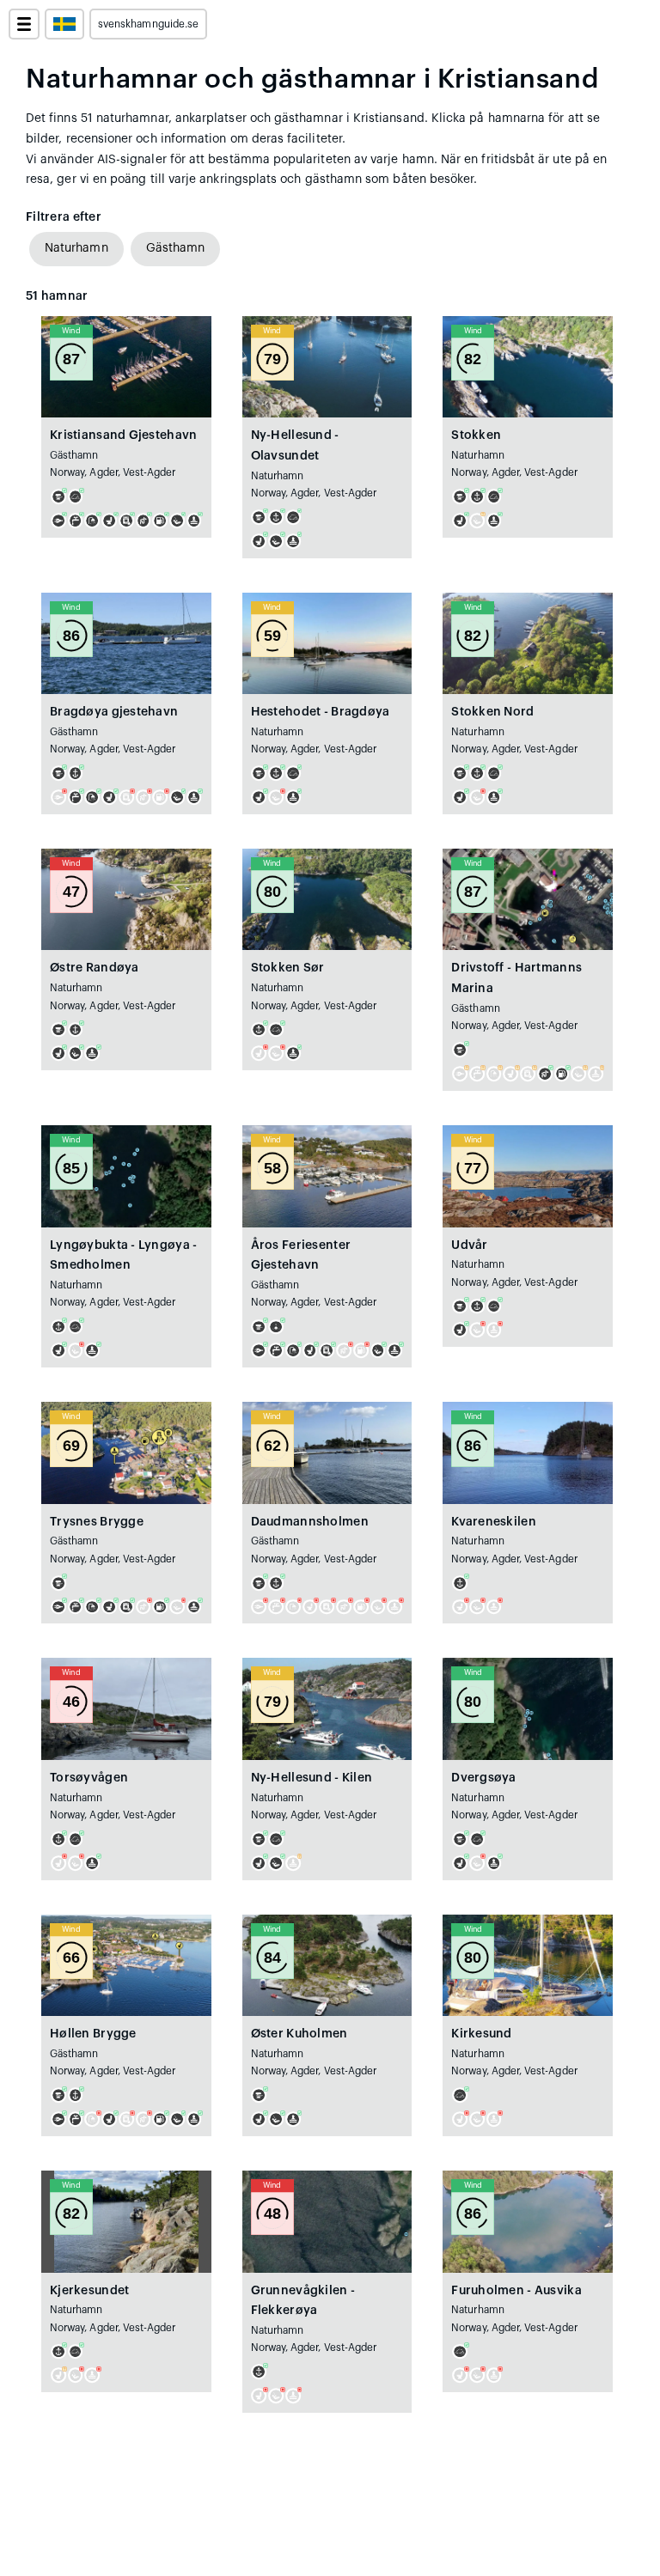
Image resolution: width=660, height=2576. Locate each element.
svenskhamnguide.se (148, 24)
